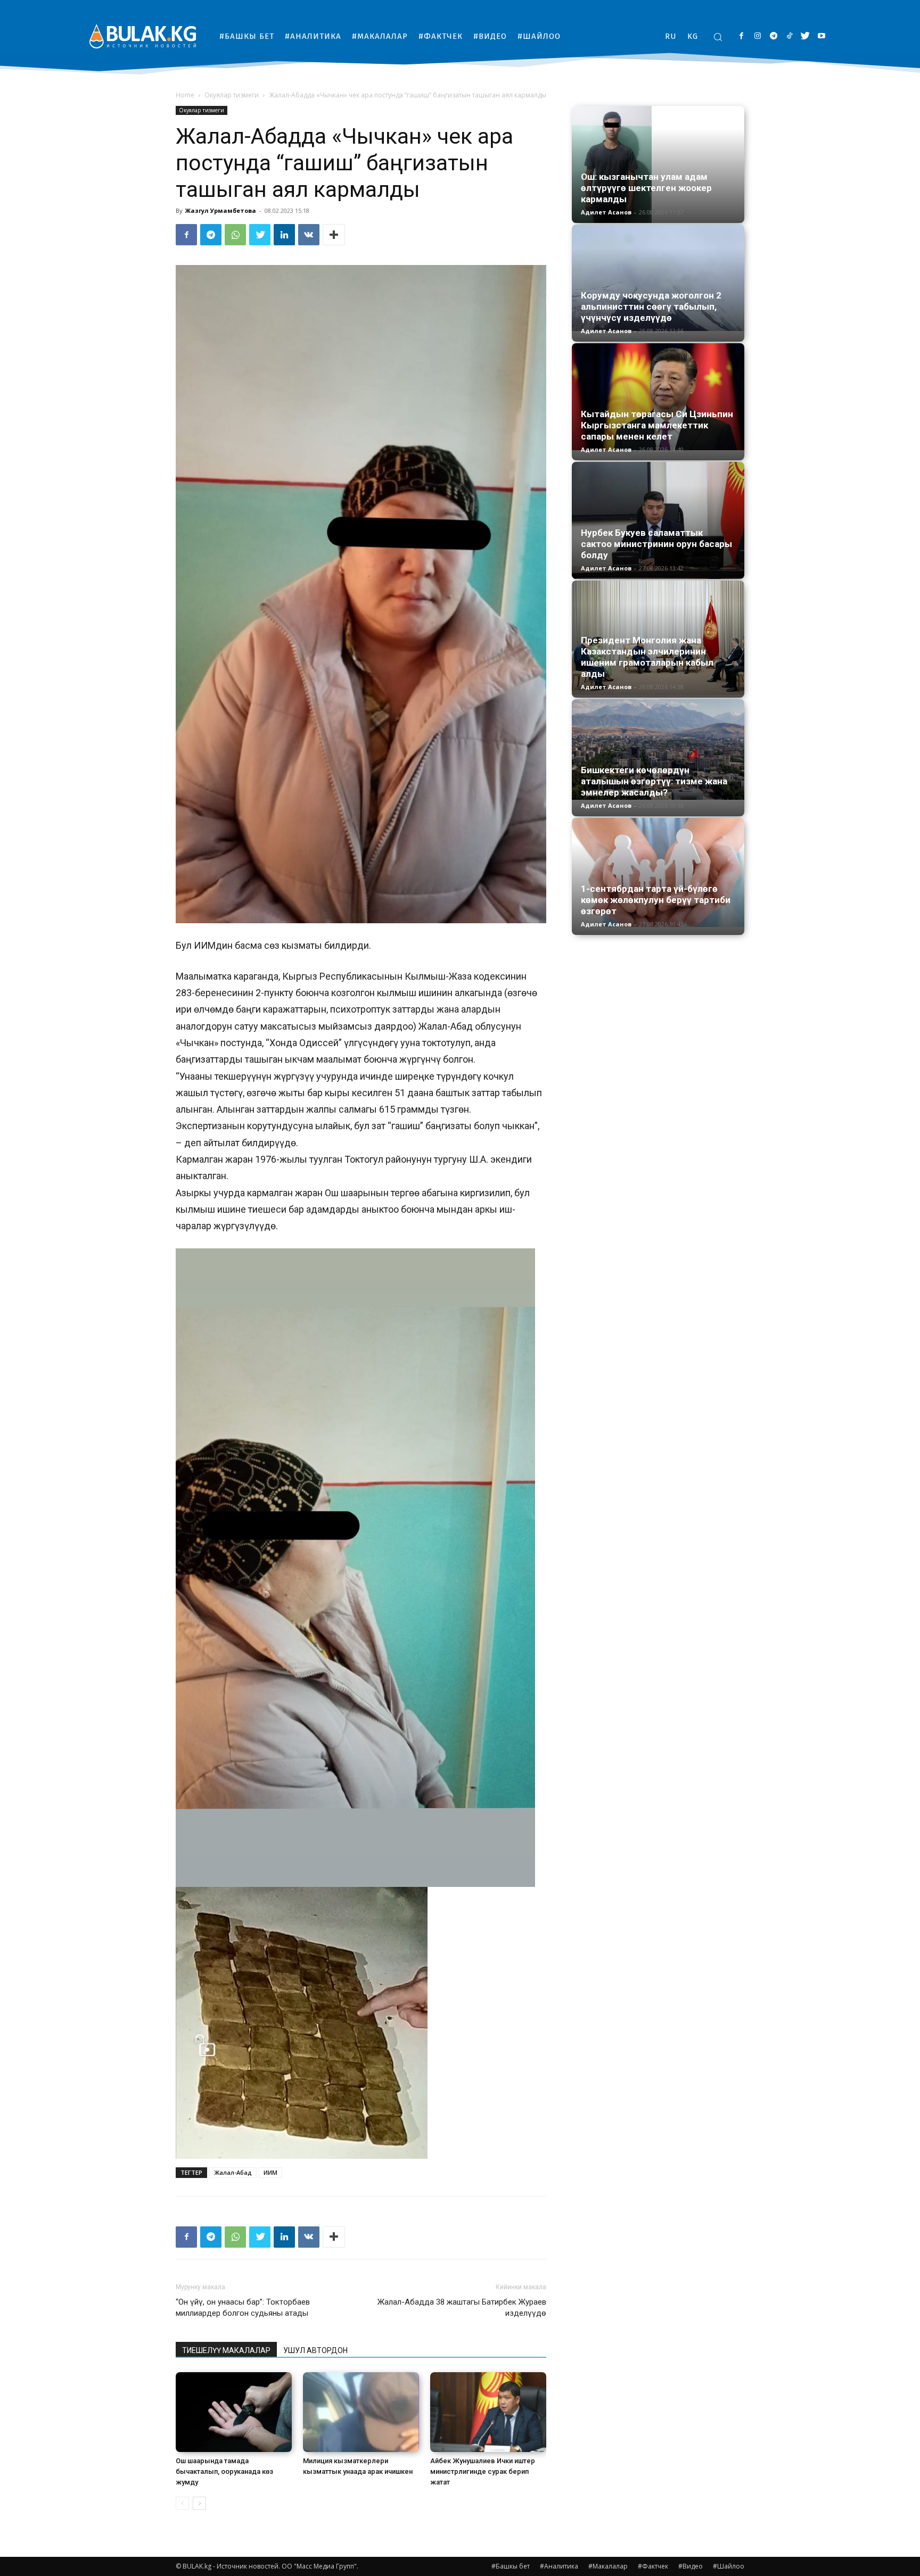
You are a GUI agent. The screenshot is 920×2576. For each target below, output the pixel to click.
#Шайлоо (729, 2566)
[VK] (309, 235)
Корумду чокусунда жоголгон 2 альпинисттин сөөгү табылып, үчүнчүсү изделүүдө (651, 307)
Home (185, 95)
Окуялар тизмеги (232, 95)
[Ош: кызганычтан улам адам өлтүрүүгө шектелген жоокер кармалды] (658, 164)
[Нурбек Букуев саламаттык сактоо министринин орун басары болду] (658, 520)
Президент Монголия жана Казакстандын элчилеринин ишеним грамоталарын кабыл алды (647, 657)
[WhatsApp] (235, 235)
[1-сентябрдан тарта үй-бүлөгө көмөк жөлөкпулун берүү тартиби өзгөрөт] (658, 872)
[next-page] (199, 2503)
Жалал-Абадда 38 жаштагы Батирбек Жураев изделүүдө (462, 2308)
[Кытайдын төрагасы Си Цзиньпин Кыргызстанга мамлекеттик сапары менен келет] (658, 397)
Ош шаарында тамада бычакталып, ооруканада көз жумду (224, 2471)
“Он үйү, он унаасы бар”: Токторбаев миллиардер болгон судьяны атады (243, 2308)
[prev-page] (182, 2503)
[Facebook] (741, 36)
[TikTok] (789, 36)
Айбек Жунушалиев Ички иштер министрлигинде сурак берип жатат (483, 2471)
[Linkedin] (284, 235)
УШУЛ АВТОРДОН (315, 2350)
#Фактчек (653, 2566)
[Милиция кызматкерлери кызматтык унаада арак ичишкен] (361, 2412)
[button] (718, 37)
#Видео (691, 2566)
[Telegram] (773, 36)
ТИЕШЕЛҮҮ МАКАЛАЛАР (226, 2350)
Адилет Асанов (606, 212)
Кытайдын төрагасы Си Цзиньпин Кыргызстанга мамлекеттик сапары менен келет (657, 425)
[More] (334, 235)
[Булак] (143, 36)
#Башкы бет (511, 2566)
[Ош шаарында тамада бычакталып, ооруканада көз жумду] (234, 2412)
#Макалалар (608, 2566)
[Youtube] (821, 36)
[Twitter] (805, 36)
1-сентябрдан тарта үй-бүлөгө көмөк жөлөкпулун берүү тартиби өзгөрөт (656, 900)
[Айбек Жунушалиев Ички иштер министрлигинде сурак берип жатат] (488, 2412)
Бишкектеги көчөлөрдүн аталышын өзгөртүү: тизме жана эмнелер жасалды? (654, 781)
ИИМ (270, 2172)
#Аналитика (559, 2566)
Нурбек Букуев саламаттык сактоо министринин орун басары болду (656, 544)
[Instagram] (757, 36)
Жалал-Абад (233, 2172)
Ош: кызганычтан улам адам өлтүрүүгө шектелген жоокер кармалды (646, 188)
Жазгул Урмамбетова (221, 210)
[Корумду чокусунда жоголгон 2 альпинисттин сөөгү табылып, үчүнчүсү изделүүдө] (658, 278)
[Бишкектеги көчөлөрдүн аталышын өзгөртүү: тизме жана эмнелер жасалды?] (658, 749)
